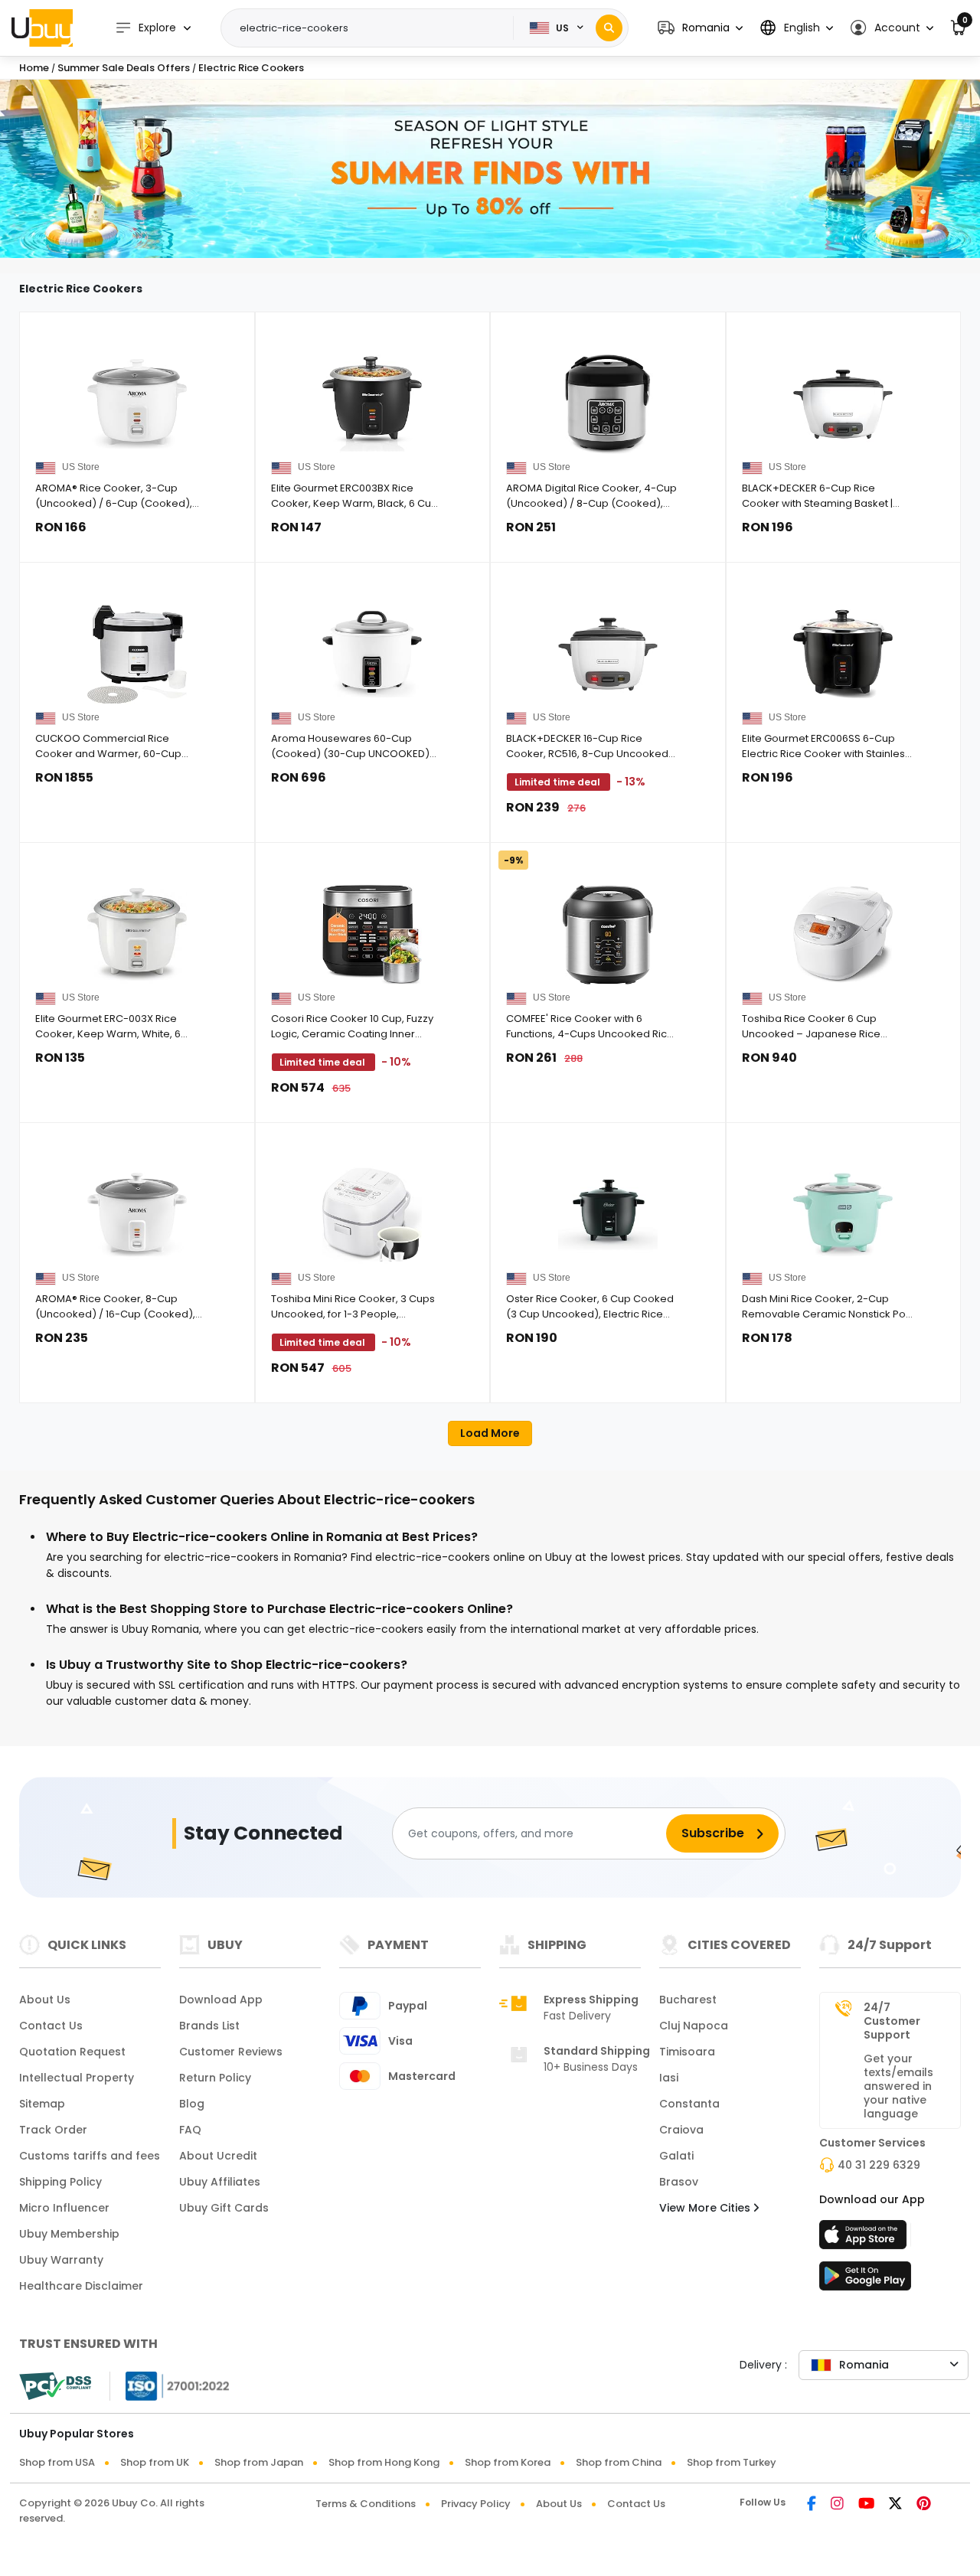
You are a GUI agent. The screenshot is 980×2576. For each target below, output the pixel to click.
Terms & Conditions (366, 2504)
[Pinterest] (924, 2505)
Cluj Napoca (694, 2026)
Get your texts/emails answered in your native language (898, 2086)
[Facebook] (812, 2505)
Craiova (681, 2130)
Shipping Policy (60, 2182)
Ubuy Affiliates (220, 2182)
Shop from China (619, 2462)
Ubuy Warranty (61, 2260)
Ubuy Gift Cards (224, 2208)
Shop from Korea (508, 2462)
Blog (192, 2104)
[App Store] (865, 2239)
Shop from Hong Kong (384, 2462)
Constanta (689, 2104)
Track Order (53, 2130)
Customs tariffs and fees (90, 2156)
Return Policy (215, 2078)
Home (34, 68)
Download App (221, 2000)
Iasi (669, 2078)
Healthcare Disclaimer (81, 2286)
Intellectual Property (77, 2078)
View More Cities (706, 2208)
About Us (45, 2000)
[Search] (609, 28)
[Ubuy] (42, 28)
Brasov (679, 2182)
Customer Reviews (231, 2052)
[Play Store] (865, 2281)
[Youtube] (866, 2505)
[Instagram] (837, 2505)
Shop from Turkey (732, 2462)
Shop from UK (155, 2462)
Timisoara (687, 2052)
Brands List (209, 2026)
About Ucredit (218, 2156)
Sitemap (42, 2104)
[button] (700, 28)
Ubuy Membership (69, 2234)
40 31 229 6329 (879, 2165)
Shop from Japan (259, 2462)
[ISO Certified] (170, 2385)
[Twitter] (895, 2505)
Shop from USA (57, 2462)
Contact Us (51, 2026)
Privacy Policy (476, 2504)
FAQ (190, 2130)
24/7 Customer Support (892, 2021)
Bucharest (688, 2000)
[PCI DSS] (55, 2386)
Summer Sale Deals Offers (125, 68)
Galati (676, 2156)
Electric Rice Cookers (251, 68)
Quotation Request (72, 2052)
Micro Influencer (64, 2208)
